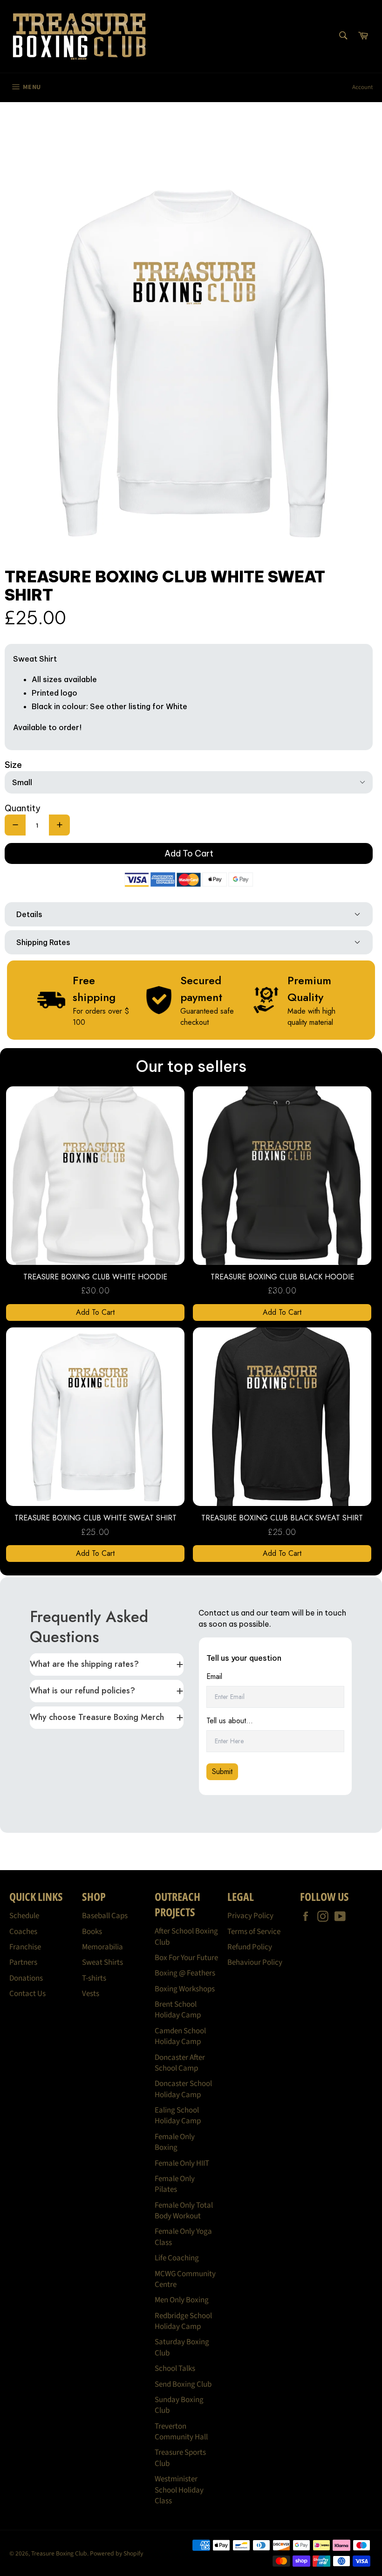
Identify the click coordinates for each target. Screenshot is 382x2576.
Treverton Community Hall (181, 2432)
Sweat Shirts (102, 1962)
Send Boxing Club (183, 2384)
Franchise (25, 1947)
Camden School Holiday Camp (180, 2036)
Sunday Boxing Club (179, 2405)
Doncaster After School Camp (180, 2063)
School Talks (175, 2369)
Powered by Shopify (116, 2553)
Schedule (24, 1916)
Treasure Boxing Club (59, 2553)
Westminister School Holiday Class (179, 2490)
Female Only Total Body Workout (184, 2211)
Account (362, 87)
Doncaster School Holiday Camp (183, 2089)
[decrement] (15, 825)
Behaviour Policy (255, 1962)
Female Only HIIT (182, 2163)
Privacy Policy (250, 1916)
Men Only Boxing (182, 2300)
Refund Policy (250, 1947)
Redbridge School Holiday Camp (183, 2321)
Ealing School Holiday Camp (178, 2116)
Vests (91, 1994)
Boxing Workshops (185, 1989)
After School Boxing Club (186, 1937)
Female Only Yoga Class (183, 2237)
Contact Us (27, 1994)
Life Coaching (177, 2258)
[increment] (59, 825)
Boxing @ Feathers (185, 1973)
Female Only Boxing (175, 2142)
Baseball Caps (105, 1916)
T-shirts (94, 1978)
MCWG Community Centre (185, 2279)
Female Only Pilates (175, 2184)
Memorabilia (102, 1947)
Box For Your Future (186, 1958)
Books (92, 1932)
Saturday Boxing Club (182, 2347)
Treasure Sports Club (180, 2458)
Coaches (23, 1932)
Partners (23, 1962)
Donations (26, 1978)
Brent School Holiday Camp (178, 2010)
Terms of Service (254, 1932)
